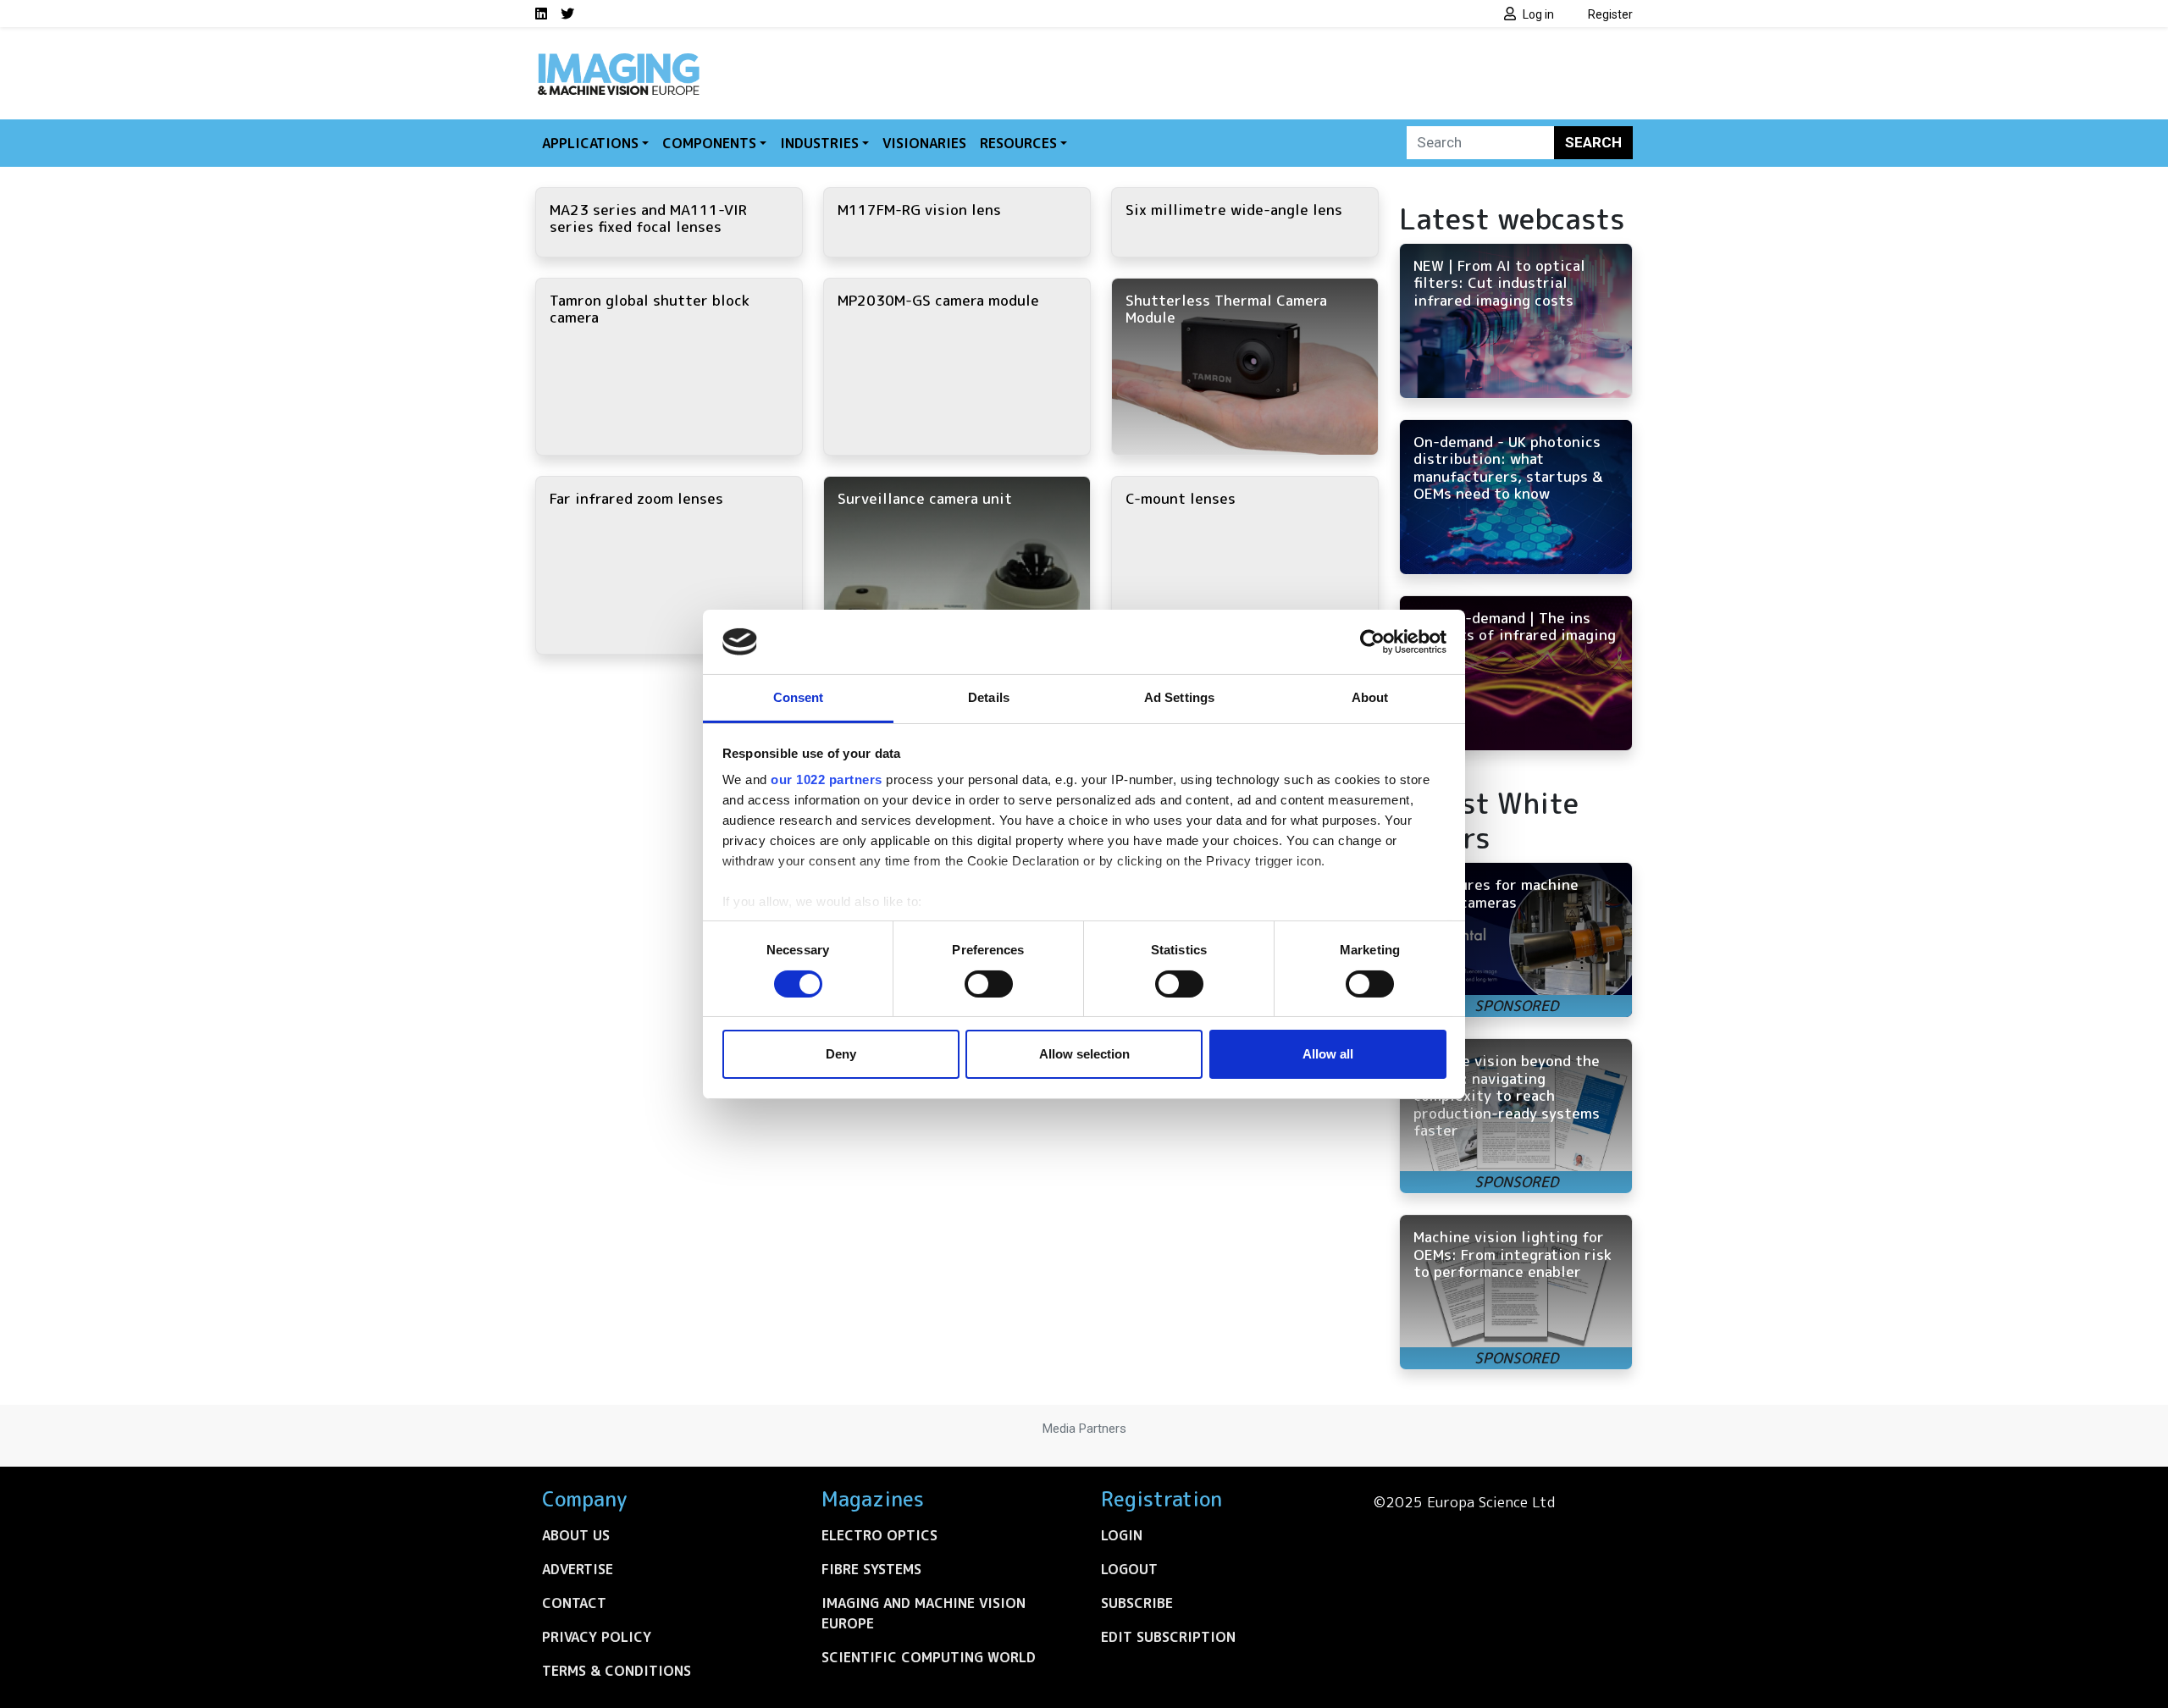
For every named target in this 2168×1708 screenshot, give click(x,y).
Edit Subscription (1168, 1637)
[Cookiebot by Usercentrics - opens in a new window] (1372, 642)
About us (576, 1535)
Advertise (578, 1569)
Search (1593, 142)
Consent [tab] (799, 697)
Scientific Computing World (929, 1657)
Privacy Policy (597, 1637)
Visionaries (924, 143)
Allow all (1328, 1054)
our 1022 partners (827, 779)
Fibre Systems (871, 1569)
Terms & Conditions (617, 1671)
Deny (841, 1054)
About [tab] (1370, 697)
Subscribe (1137, 1603)
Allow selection (1084, 1054)
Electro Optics (879, 1535)
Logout (1129, 1569)
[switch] (989, 984)
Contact (574, 1603)
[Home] (618, 58)
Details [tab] (989, 697)
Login (1122, 1535)
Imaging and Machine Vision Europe (924, 1613)
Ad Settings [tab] (1179, 697)
